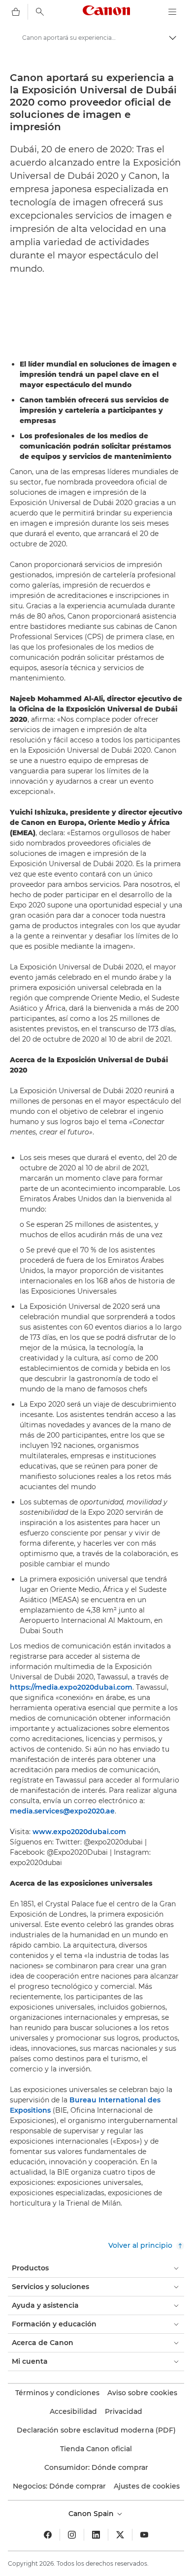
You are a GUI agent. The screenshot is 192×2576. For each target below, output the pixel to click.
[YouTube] (144, 2535)
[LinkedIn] (96, 2535)
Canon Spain (92, 2514)
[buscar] (40, 12)
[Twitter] (120, 2535)
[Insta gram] (72, 2535)
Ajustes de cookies (147, 2486)
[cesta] (16, 12)
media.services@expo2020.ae (62, 1811)
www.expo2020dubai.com (79, 1832)
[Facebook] (48, 2535)
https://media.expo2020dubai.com (71, 1687)
